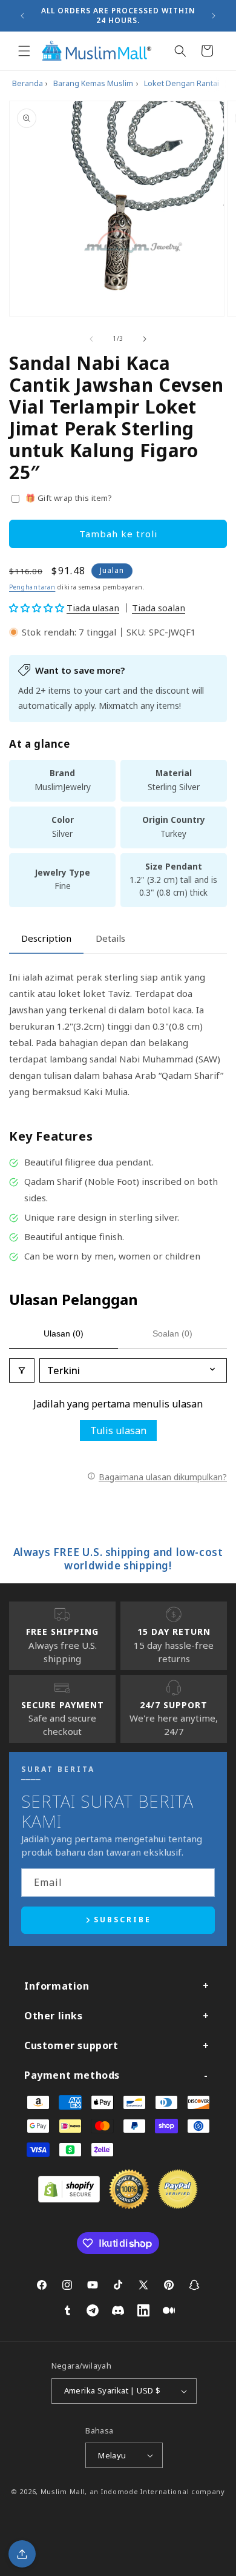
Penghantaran (32, 587)
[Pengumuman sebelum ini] (22, 16)
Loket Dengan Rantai (182, 83)
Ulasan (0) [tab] (64, 1333)
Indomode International (145, 2491)
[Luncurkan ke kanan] (145, 339)
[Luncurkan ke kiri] (91, 339)
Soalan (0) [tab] (172, 1333)
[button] (24, 51)
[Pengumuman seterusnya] (214, 16)
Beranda (28, 83)
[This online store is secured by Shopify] (69, 2199)
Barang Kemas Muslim (93, 83)
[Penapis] (22, 1370)
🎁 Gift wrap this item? (69, 498)
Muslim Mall (63, 2491)
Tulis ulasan (118, 1431)
